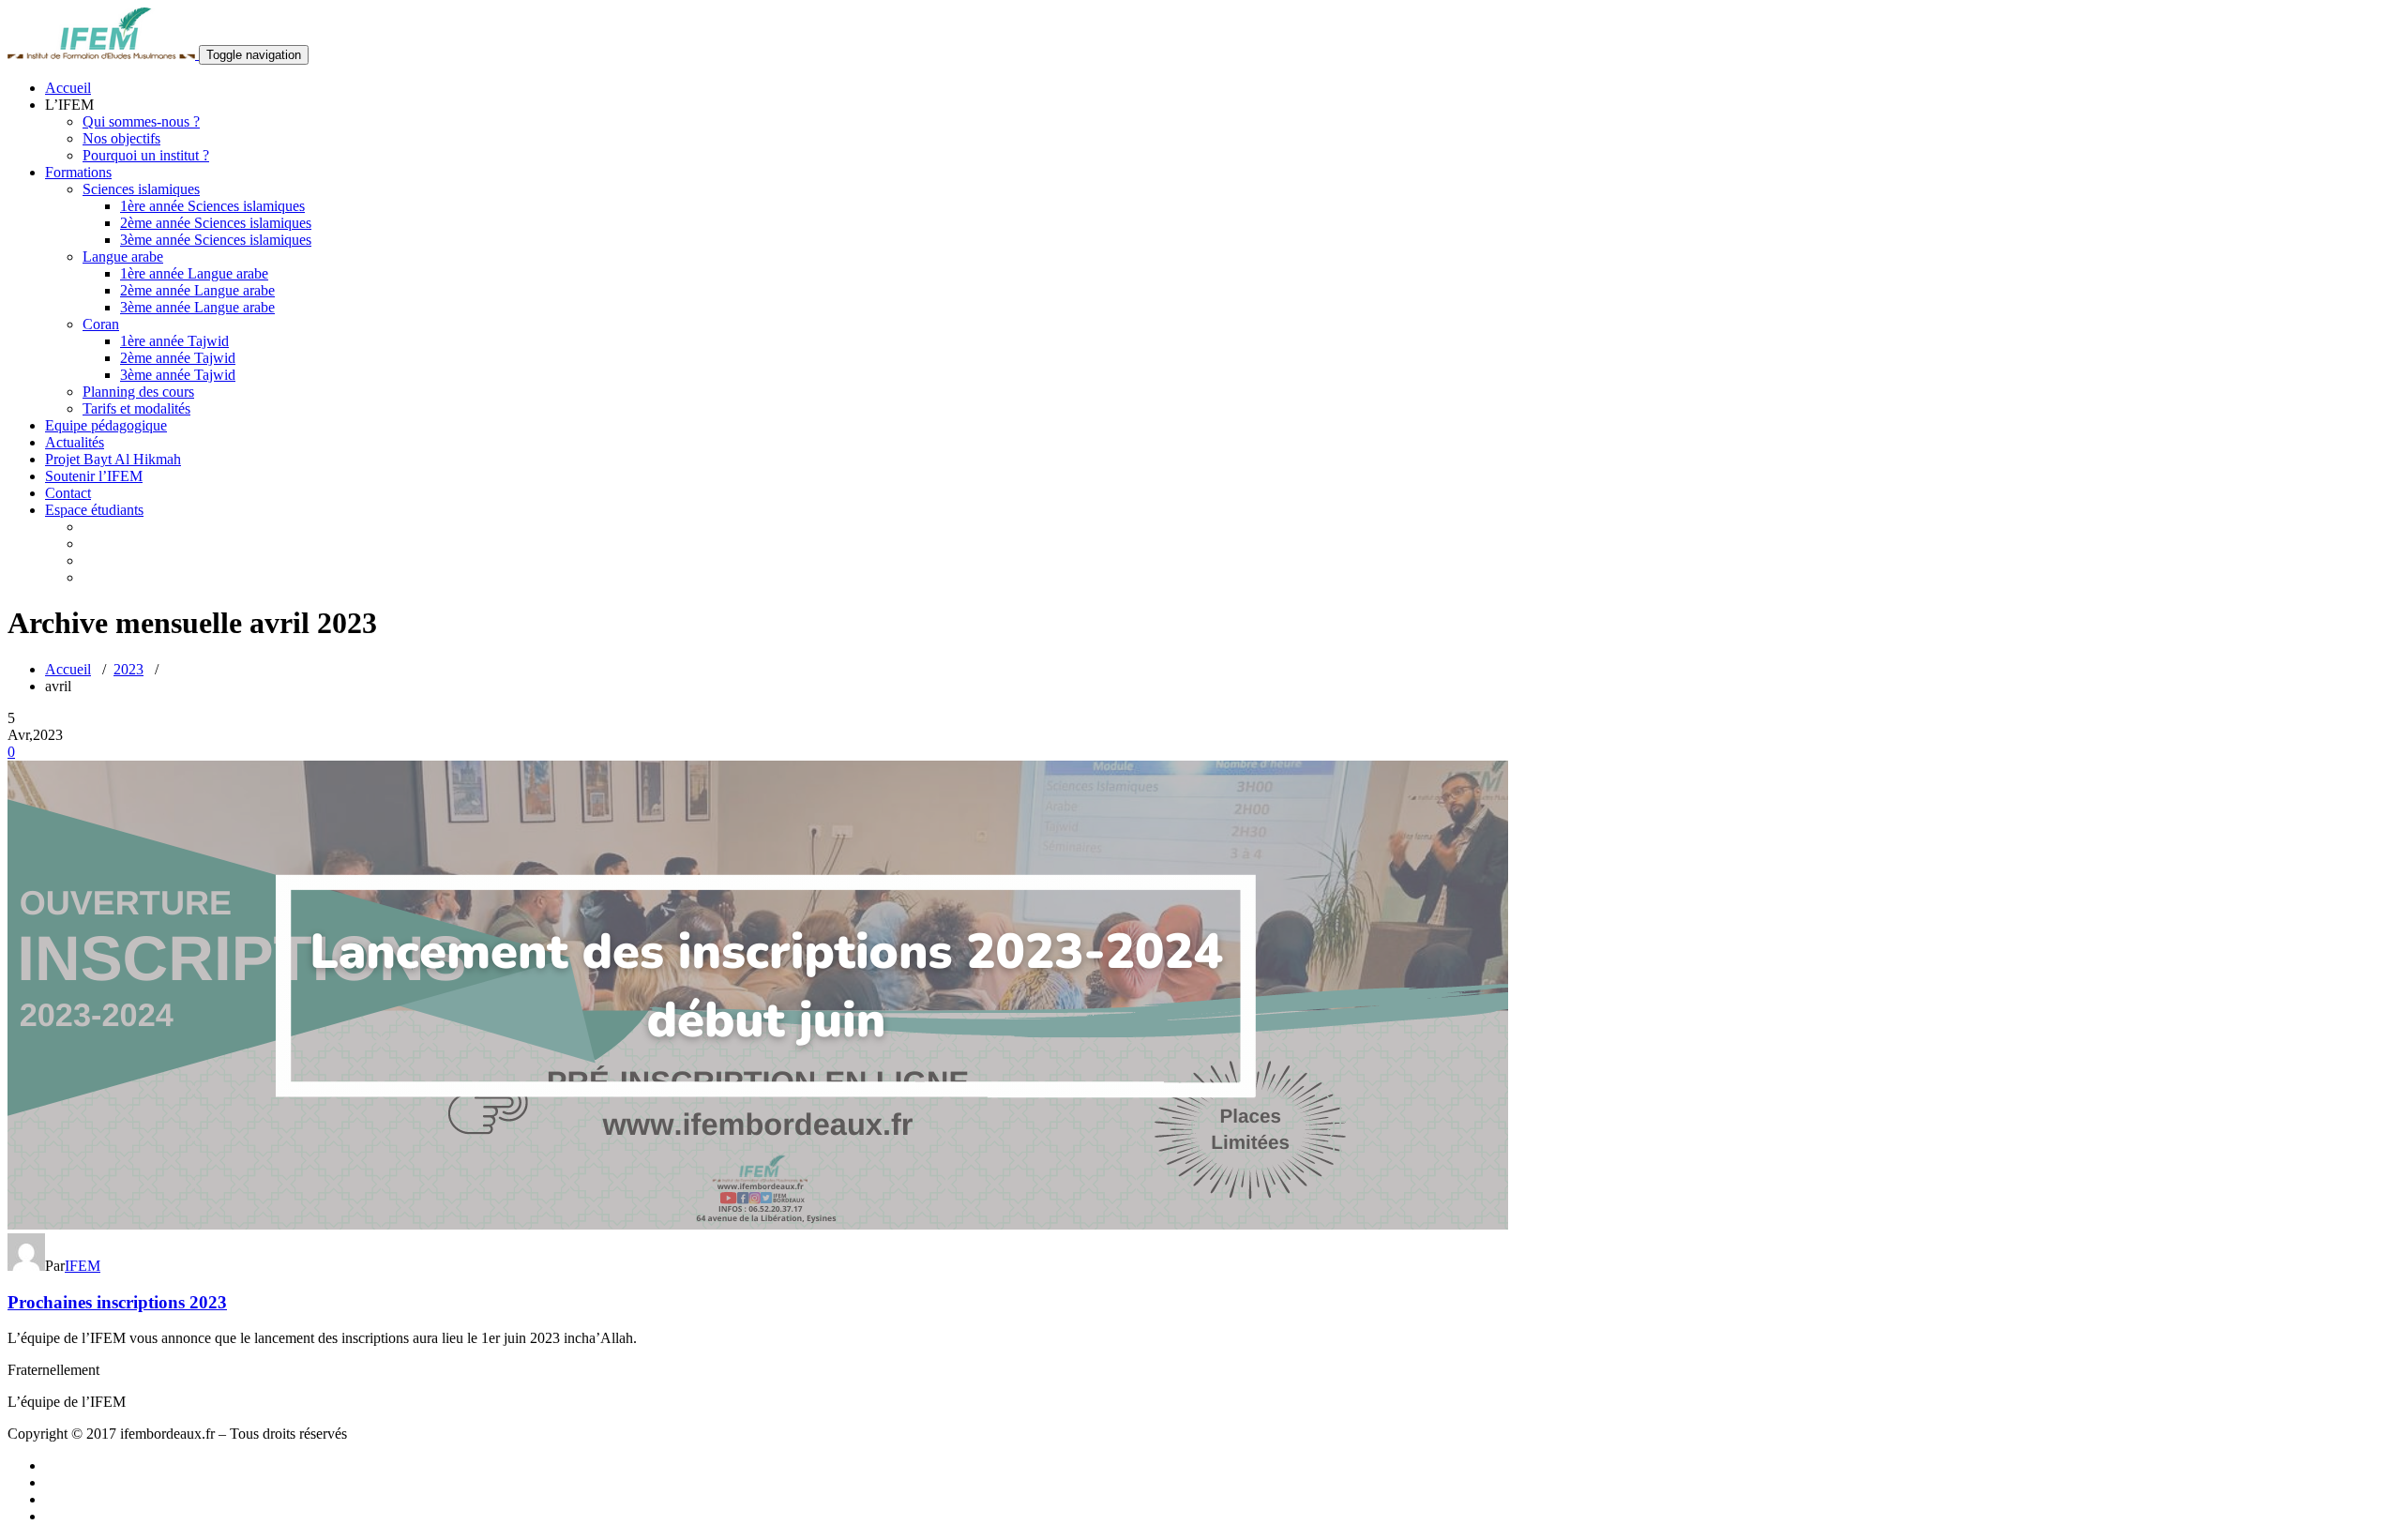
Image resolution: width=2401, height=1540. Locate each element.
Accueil (68, 88)
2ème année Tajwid (178, 358)
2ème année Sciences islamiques (216, 223)
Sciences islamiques (141, 189)
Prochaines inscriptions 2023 (117, 1302)
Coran (101, 324)
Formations (78, 172)
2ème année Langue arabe (197, 290)
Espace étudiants (94, 510)
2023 (128, 669)
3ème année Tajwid (178, 375)
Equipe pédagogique (106, 425)
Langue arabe (123, 257)
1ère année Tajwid (174, 341)
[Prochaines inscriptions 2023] (758, 1224)
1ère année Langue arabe (194, 273)
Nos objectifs (121, 138)
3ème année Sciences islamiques (216, 240)
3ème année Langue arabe (197, 307)
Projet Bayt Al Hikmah (113, 459)
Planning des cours (138, 392)
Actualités (75, 442)
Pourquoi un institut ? (146, 155)
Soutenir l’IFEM (94, 476)
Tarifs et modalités (136, 408)
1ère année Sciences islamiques (212, 206)
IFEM (83, 1266)
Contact (68, 493)
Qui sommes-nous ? (141, 121)
